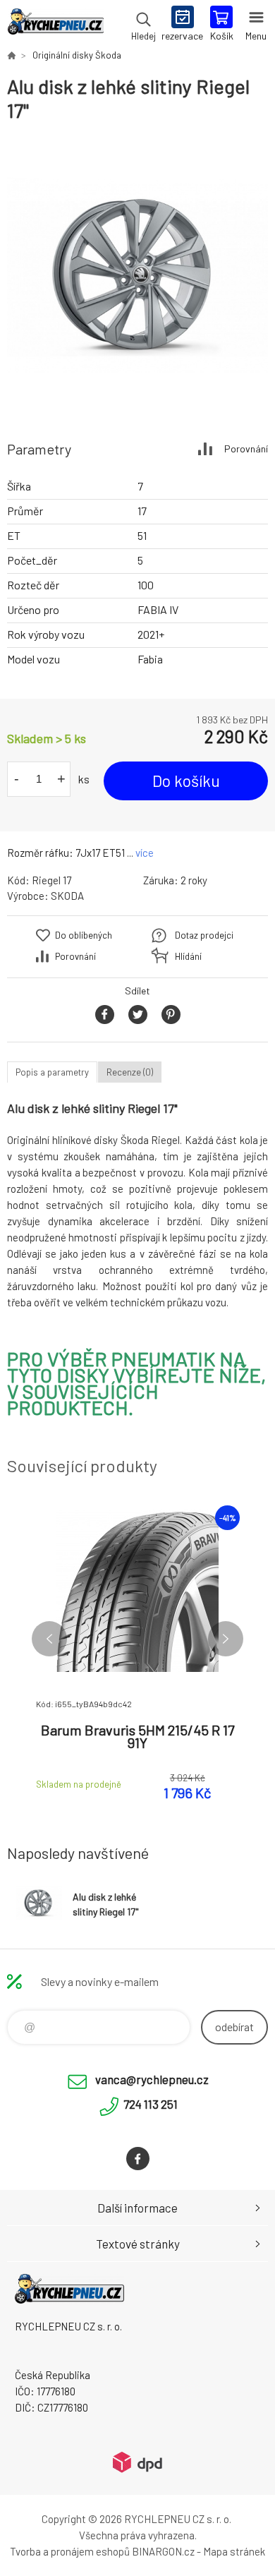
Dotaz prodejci (204, 935)
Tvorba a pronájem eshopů (70, 2551)
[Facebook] (138, 2159)
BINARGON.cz (163, 2551)
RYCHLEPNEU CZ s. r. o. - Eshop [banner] (55, 25)
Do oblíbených (84, 935)
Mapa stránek (234, 2551)
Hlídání (188, 956)
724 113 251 (151, 2104)
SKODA (67, 896)
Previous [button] (49, 1639)
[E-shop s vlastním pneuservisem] (11, 55)
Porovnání (246, 449)
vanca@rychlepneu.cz (152, 2079)
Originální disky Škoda (77, 55)
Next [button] (226, 1639)
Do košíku (186, 781)
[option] (137, 275)
